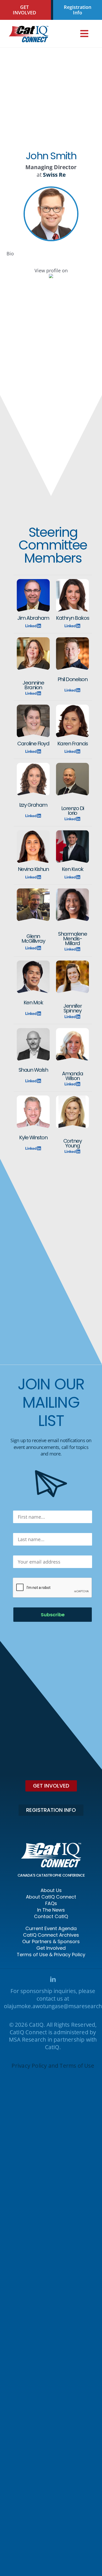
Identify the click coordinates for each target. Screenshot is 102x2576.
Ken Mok (33, 1003)
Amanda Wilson (72, 1076)
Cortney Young (73, 1143)
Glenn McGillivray (33, 939)
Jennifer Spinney (72, 1008)
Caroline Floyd (33, 744)
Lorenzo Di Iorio (73, 811)
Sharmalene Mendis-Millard (72, 939)
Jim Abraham (33, 618)
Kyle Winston (33, 1137)
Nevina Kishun (33, 869)
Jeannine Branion (33, 685)
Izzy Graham (33, 805)
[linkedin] (53, 1979)
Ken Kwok (73, 869)
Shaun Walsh (33, 1070)
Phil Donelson (73, 679)
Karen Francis (73, 744)
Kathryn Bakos (72, 618)
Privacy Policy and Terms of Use (53, 2066)
